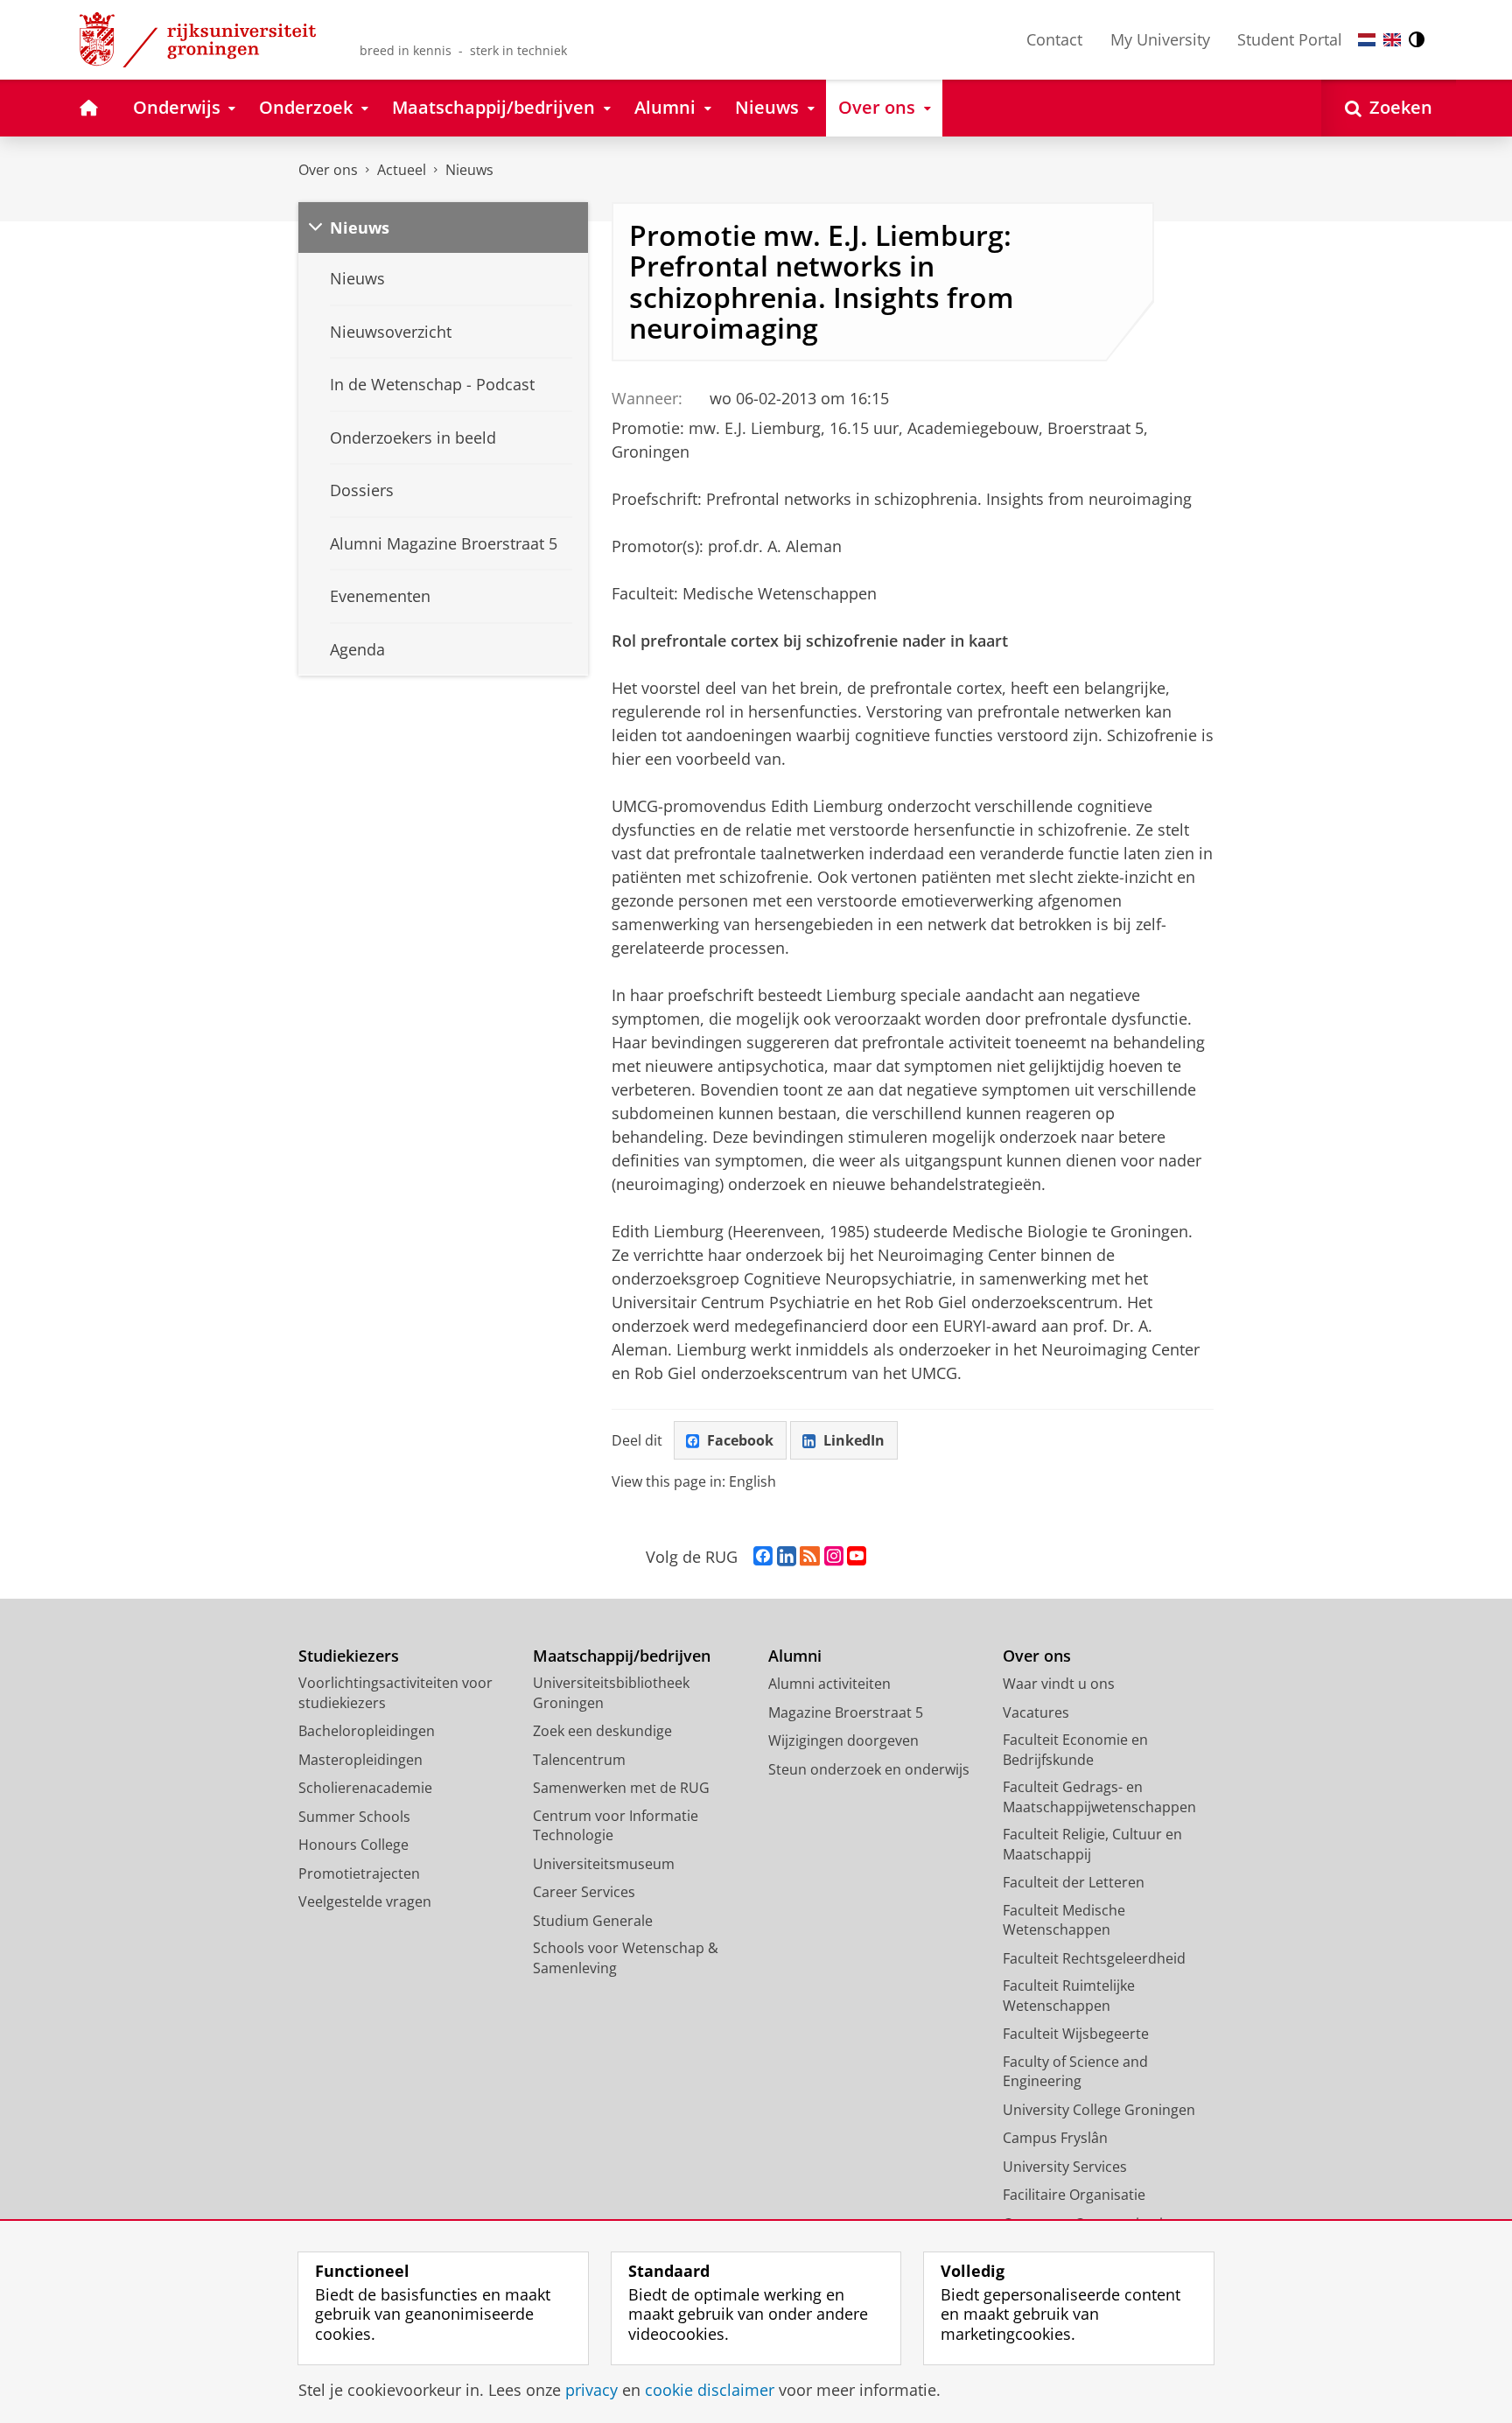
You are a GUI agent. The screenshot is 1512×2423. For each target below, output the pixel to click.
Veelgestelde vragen (365, 1901)
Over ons (328, 170)
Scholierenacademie (365, 1788)
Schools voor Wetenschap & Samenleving (626, 1958)
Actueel (402, 170)
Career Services (584, 1892)
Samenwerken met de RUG (621, 1788)
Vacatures (1036, 1712)
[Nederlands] (1367, 40)
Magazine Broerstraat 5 (846, 1712)
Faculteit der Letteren (1074, 1882)
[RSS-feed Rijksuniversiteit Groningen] (810, 1557)
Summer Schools (354, 1817)
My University (1160, 39)
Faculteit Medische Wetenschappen (1064, 1920)
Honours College (353, 1845)
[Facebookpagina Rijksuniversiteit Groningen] (763, 1557)
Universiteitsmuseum (604, 1864)
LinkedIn (854, 1440)
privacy (591, 2390)
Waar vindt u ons (1059, 1684)
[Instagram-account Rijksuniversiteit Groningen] (834, 1557)
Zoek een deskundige (602, 1731)
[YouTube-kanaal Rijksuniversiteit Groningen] (857, 1557)
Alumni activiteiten (829, 1684)
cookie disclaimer (710, 2390)
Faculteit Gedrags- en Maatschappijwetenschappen (1099, 1797)
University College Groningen (1099, 2110)
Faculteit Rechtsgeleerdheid (1094, 1958)
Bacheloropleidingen (367, 1731)
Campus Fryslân (1055, 2138)
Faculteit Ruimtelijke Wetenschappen (1069, 1996)
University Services (1065, 2167)
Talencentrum (579, 1760)
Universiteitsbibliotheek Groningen (611, 1693)
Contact (1054, 39)
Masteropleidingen (360, 1760)
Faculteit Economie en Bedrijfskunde (1075, 1750)
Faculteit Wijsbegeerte (1076, 2034)
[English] (1392, 40)
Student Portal (1290, 39)
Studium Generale (593, 1921)
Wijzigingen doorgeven (843, 1740)
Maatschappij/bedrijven (622, 1656)
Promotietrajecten (359, 1873)
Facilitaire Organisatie (1074, 2195)
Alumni (795, 1656)
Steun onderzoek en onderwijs (869, 1769)
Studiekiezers (349, 1656)
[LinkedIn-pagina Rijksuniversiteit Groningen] (787, 1557)
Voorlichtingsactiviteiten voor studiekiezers (395, 1693)
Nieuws (469, 170)
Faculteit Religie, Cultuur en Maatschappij (1092, 1844)
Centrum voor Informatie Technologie (616, 1826)
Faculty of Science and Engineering (1075, 2072)
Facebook (740, 1440)
